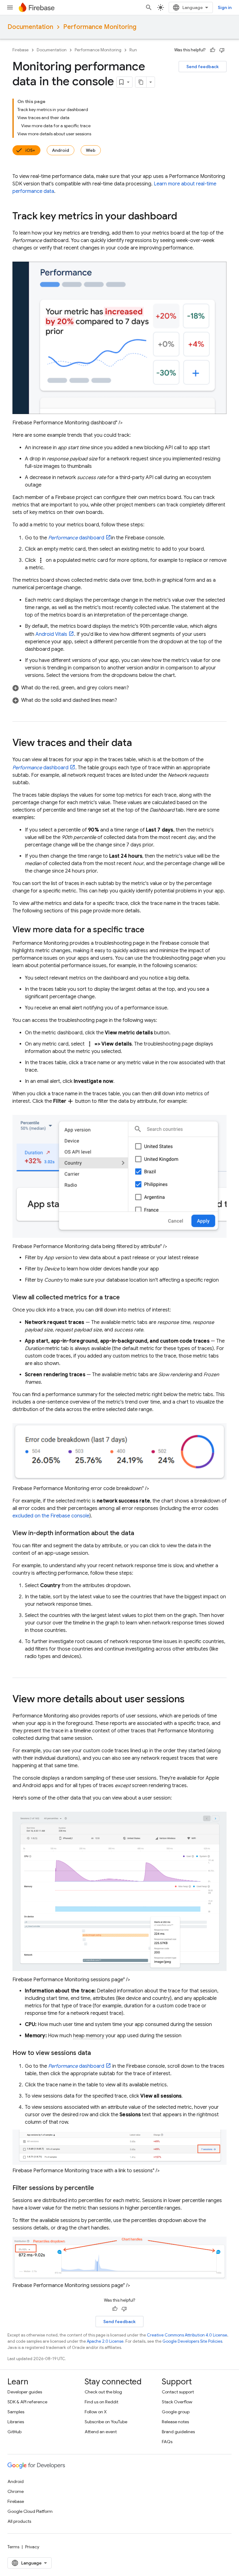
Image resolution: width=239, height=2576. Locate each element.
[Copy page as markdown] (141, 82)
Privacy (32, 2547)
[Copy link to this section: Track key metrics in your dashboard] (183, 217)
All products (19, 2521)
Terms (13, 2547)
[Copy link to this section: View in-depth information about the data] (140, 1533)
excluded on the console (51, 1516)
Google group (176, 2412)
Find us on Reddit (101, 2402)
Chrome (16, 2491)
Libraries (16, 2422)
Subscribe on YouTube (106, 2422)
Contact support (178, 2392)
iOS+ (30, 150)
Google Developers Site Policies (192, 2341)
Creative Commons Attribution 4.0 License (187, 2335)
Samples (16, 2412)
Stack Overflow (177, 2402)
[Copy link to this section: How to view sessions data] (97, 2053)
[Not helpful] (222, 50)
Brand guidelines (178, 2432)
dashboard (76, 538)
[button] (119, 688)
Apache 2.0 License (105, 2341)
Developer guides (25, 2392)
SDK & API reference (27, 2402)
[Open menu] (10, 7)
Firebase (21, 50)
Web (91, 150)
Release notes (175, 2422)
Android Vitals (51, 634)
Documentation (30, 27)
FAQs (167, 2442)
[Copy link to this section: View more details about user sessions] (191, 1700)
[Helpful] (213, 50)
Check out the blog (103, 2392)
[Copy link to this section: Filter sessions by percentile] (100, 2188)
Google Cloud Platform (30, 2511)
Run (133, 50)
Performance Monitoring (100, 27)
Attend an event (101, 2432)
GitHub (14, 2432)
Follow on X (96, 2412)
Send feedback (203, 67)
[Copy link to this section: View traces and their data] (138, 743)
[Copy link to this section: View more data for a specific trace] (151, 930)
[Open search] (149, 7)
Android (61, 150)
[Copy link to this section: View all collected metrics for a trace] (126, 1297)
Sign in (225, 7)
